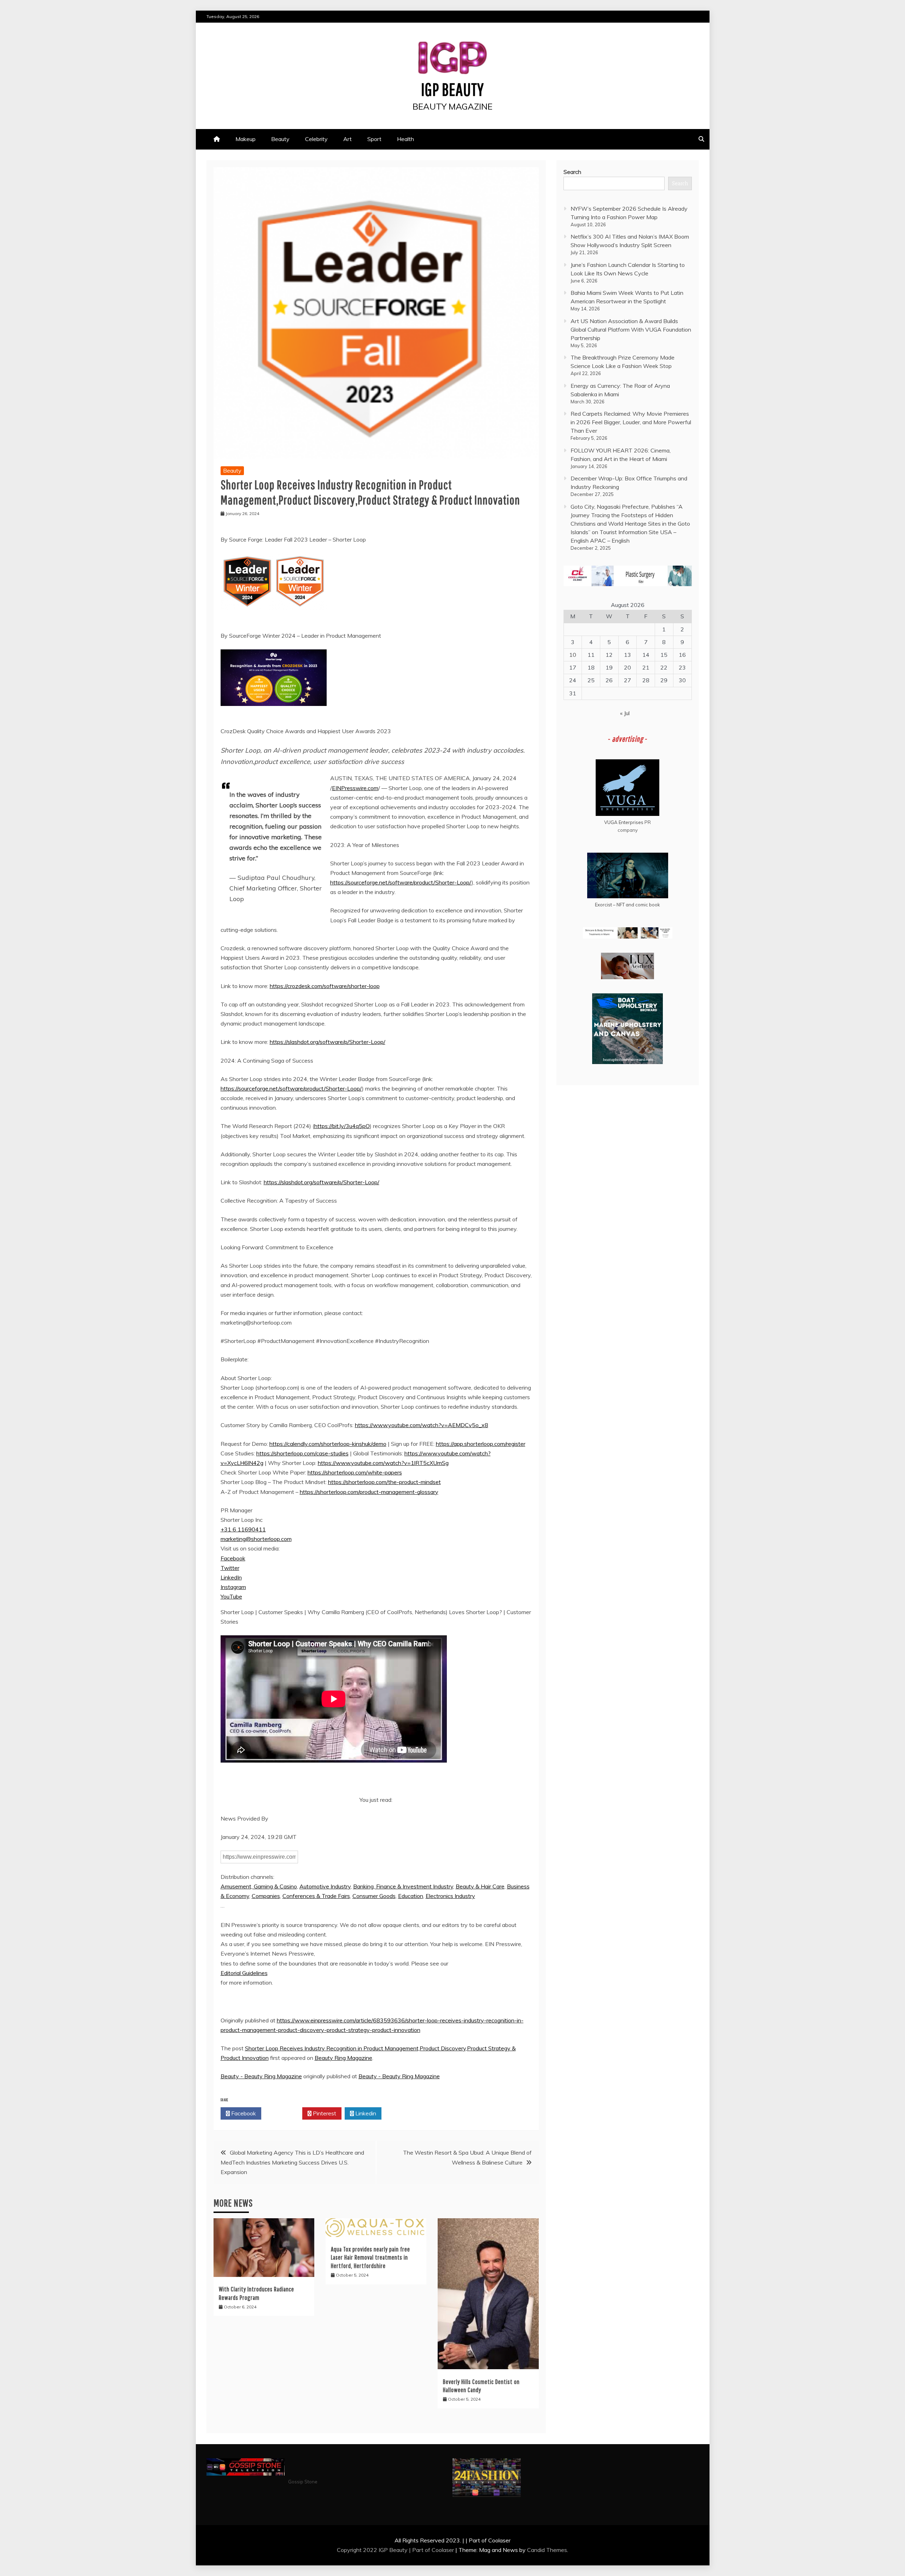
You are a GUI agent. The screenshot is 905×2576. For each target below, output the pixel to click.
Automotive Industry (325, 1886)
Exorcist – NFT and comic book (627, 905)
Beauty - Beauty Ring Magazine (261, 2076)
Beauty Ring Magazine (343, 2058)
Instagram (233, 1587)
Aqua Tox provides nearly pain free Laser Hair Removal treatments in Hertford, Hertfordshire (370, 2257)
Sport (374, 139)
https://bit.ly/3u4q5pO (342, 1126)
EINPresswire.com (355, 788)
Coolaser (443, 2550)
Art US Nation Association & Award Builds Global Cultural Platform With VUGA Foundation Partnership (631, 329)
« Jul (625, 713)
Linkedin (365, 2113)
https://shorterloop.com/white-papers (355, 1472)
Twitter (230, 1568)
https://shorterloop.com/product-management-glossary (369, 1492)
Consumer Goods (374, 1896)
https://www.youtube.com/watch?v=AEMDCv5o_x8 (422, 1425)
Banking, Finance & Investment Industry (403, 1886)
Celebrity (316, 139)
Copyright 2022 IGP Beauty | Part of (384, 2550)
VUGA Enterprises (624, 822)
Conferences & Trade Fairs (316, 1896)
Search (572, 172)
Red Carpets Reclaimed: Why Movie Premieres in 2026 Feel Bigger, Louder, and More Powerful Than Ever (631, 422)
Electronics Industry (450, 1896)
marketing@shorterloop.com (256, 1539)
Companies (266, 1896)
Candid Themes (547, 2550)
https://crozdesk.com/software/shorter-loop (325, 986)
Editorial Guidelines (244, 1973)
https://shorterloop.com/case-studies (302, 1453)
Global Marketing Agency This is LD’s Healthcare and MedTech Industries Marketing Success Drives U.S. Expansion (292, 2162)
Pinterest (324, 2113)
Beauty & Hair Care (480, 1886)
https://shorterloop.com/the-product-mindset (384, 1482)
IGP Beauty (452, 89)
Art (348, 139)
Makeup (246, 139)
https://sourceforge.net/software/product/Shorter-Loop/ (401, 882)
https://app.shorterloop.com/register (481, 1444)
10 (573, 655)
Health (405, 139)
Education (411, 1896)
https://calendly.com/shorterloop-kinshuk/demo (328, 1444)
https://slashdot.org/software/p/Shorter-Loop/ (328, 1042)
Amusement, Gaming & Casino (259, 1886)
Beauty (280, 139)
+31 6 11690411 (243, 1529)
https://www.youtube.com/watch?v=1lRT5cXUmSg (383, 1463)
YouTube (231, 1596)
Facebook (233, 1558)
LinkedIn (231, 1577)
